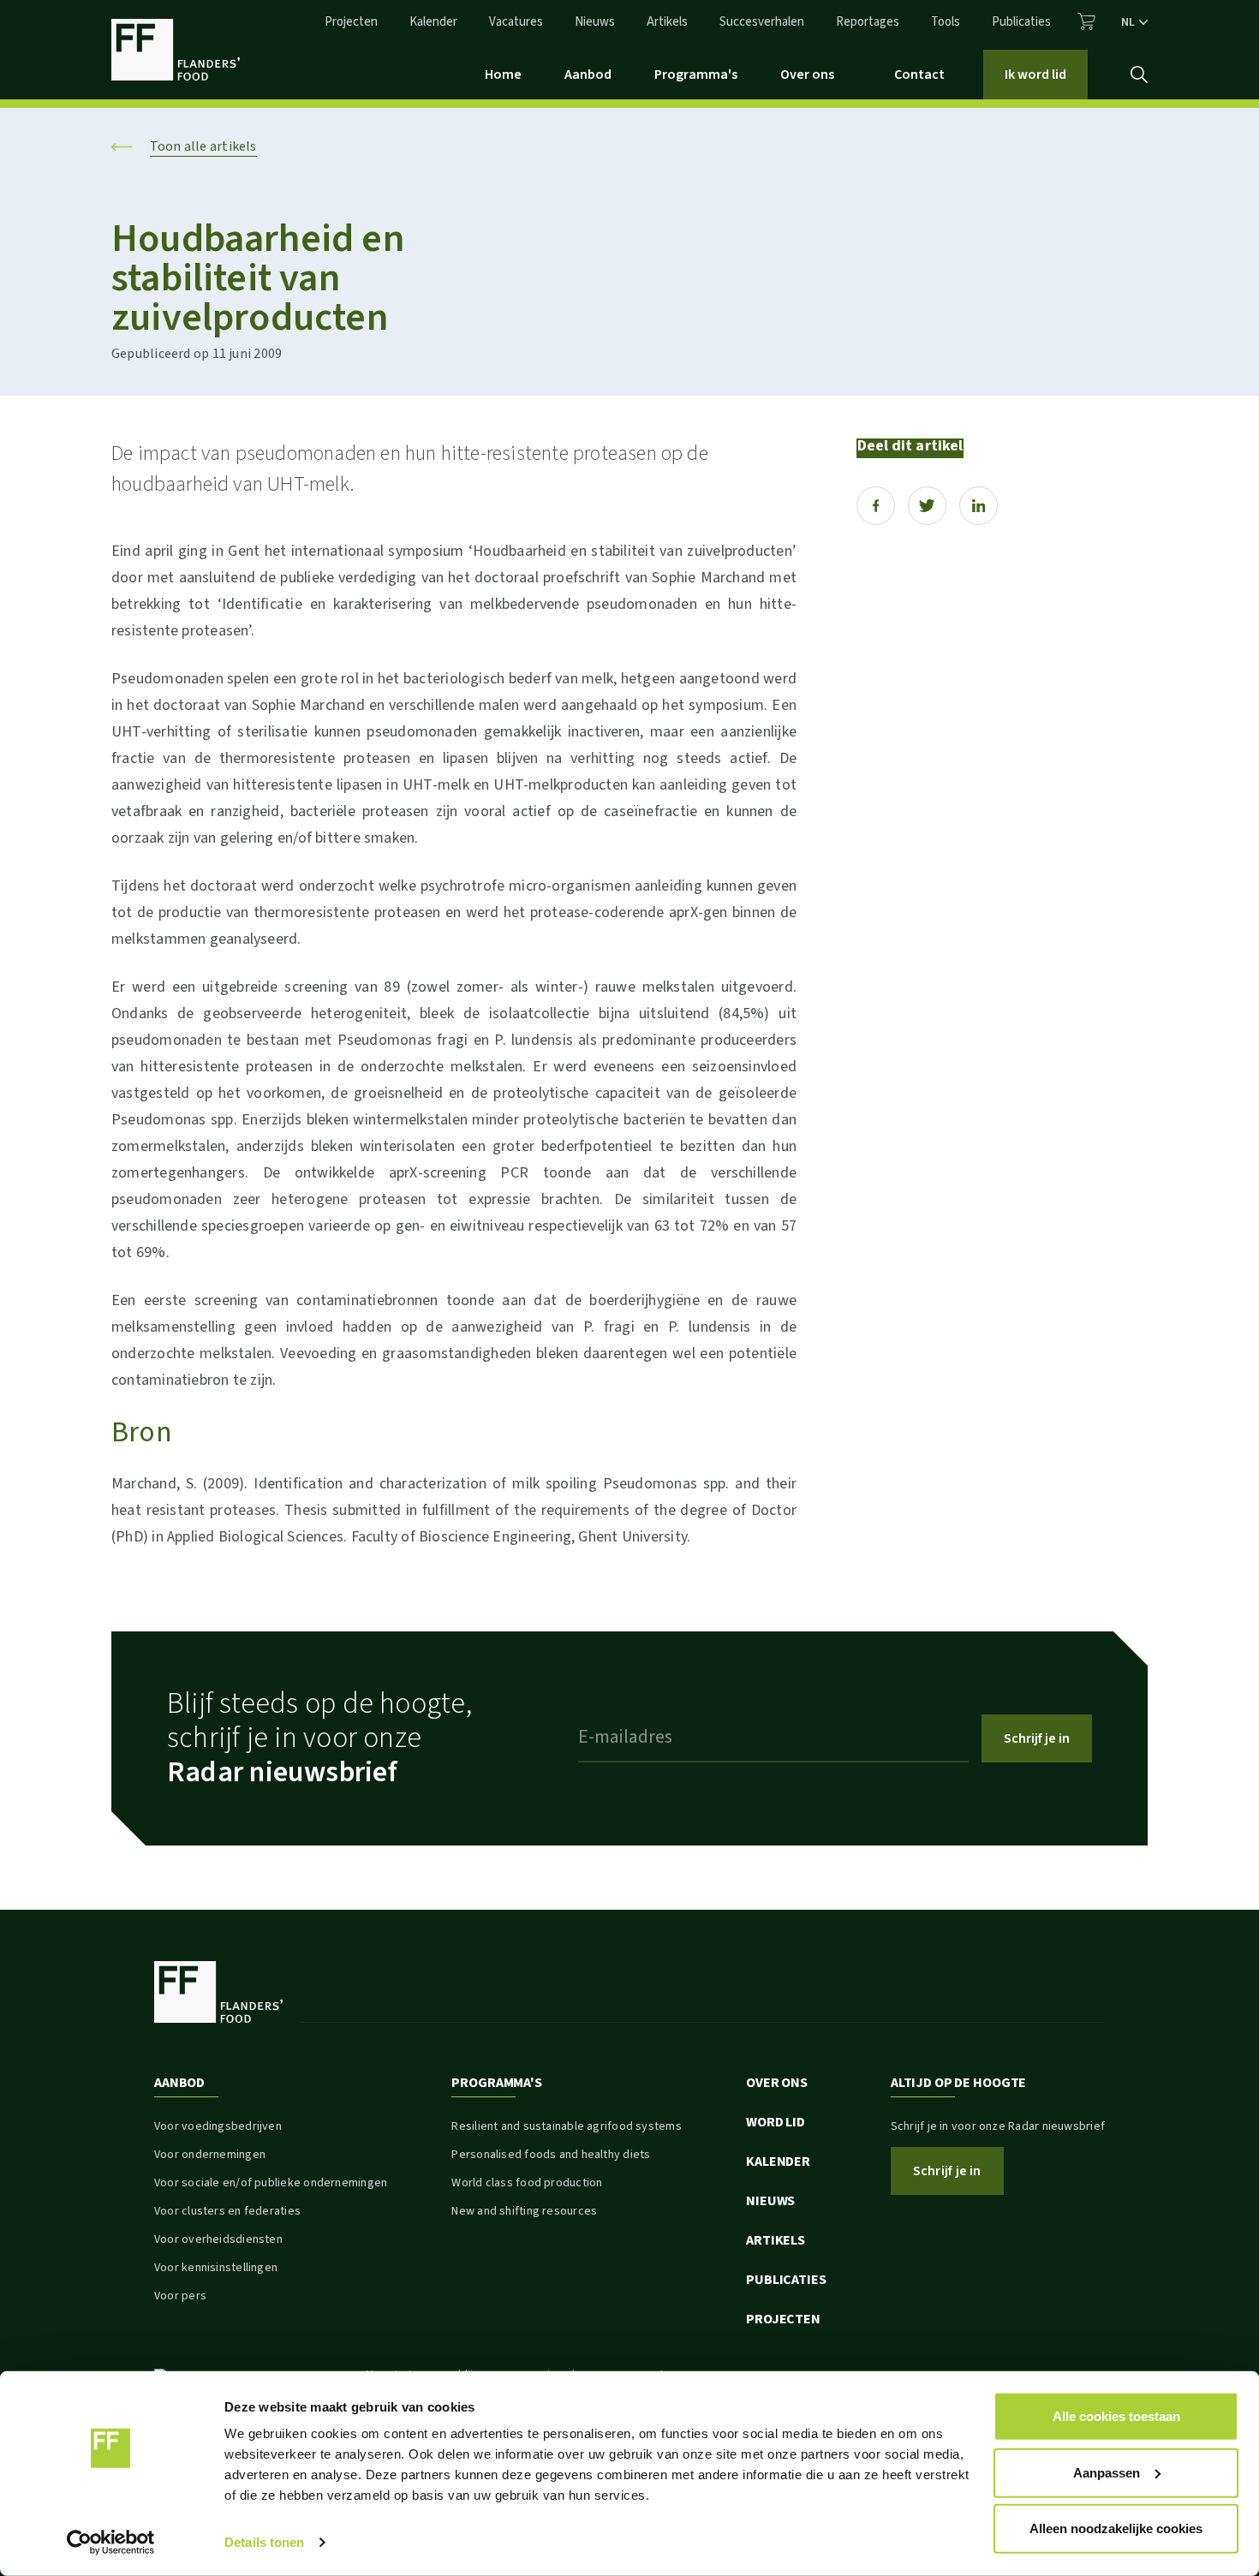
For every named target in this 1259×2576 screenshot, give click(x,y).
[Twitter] (927, 506)
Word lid (776, 2122)
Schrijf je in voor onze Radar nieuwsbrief (998, 2126)
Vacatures (516, 22)
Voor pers (180, 2296)
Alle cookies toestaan (1116, 2416)
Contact (919, 75)
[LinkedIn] (979, 506)
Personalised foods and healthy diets (551, 2155)
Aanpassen (1107, 2472)
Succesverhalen (762, 22)
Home (503, 75)
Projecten (351, 22)
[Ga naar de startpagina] (176, 50)
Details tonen (264, 2542)
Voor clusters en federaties (227, 2211)
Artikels (667, 22)
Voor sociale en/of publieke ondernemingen (271, 2183)
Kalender (433, 22)
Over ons (807, 75)
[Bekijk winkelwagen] (1086, 21)
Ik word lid (1035, 75)
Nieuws (595, 22)
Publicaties (1021, 22)
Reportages (868, 22)
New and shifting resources (524, 2211)
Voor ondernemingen (210, 2155)
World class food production (527, 2183)
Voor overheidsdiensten (218, 2239)
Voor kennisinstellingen (216, 2268)
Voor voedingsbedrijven (218, 2126)
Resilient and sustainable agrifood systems (566, 2126)
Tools (946, 22)
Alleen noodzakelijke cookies (1116, 2528)
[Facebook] (876, 506)
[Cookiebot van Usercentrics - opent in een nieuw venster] (111, 2543)
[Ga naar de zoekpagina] (1139, 75)
